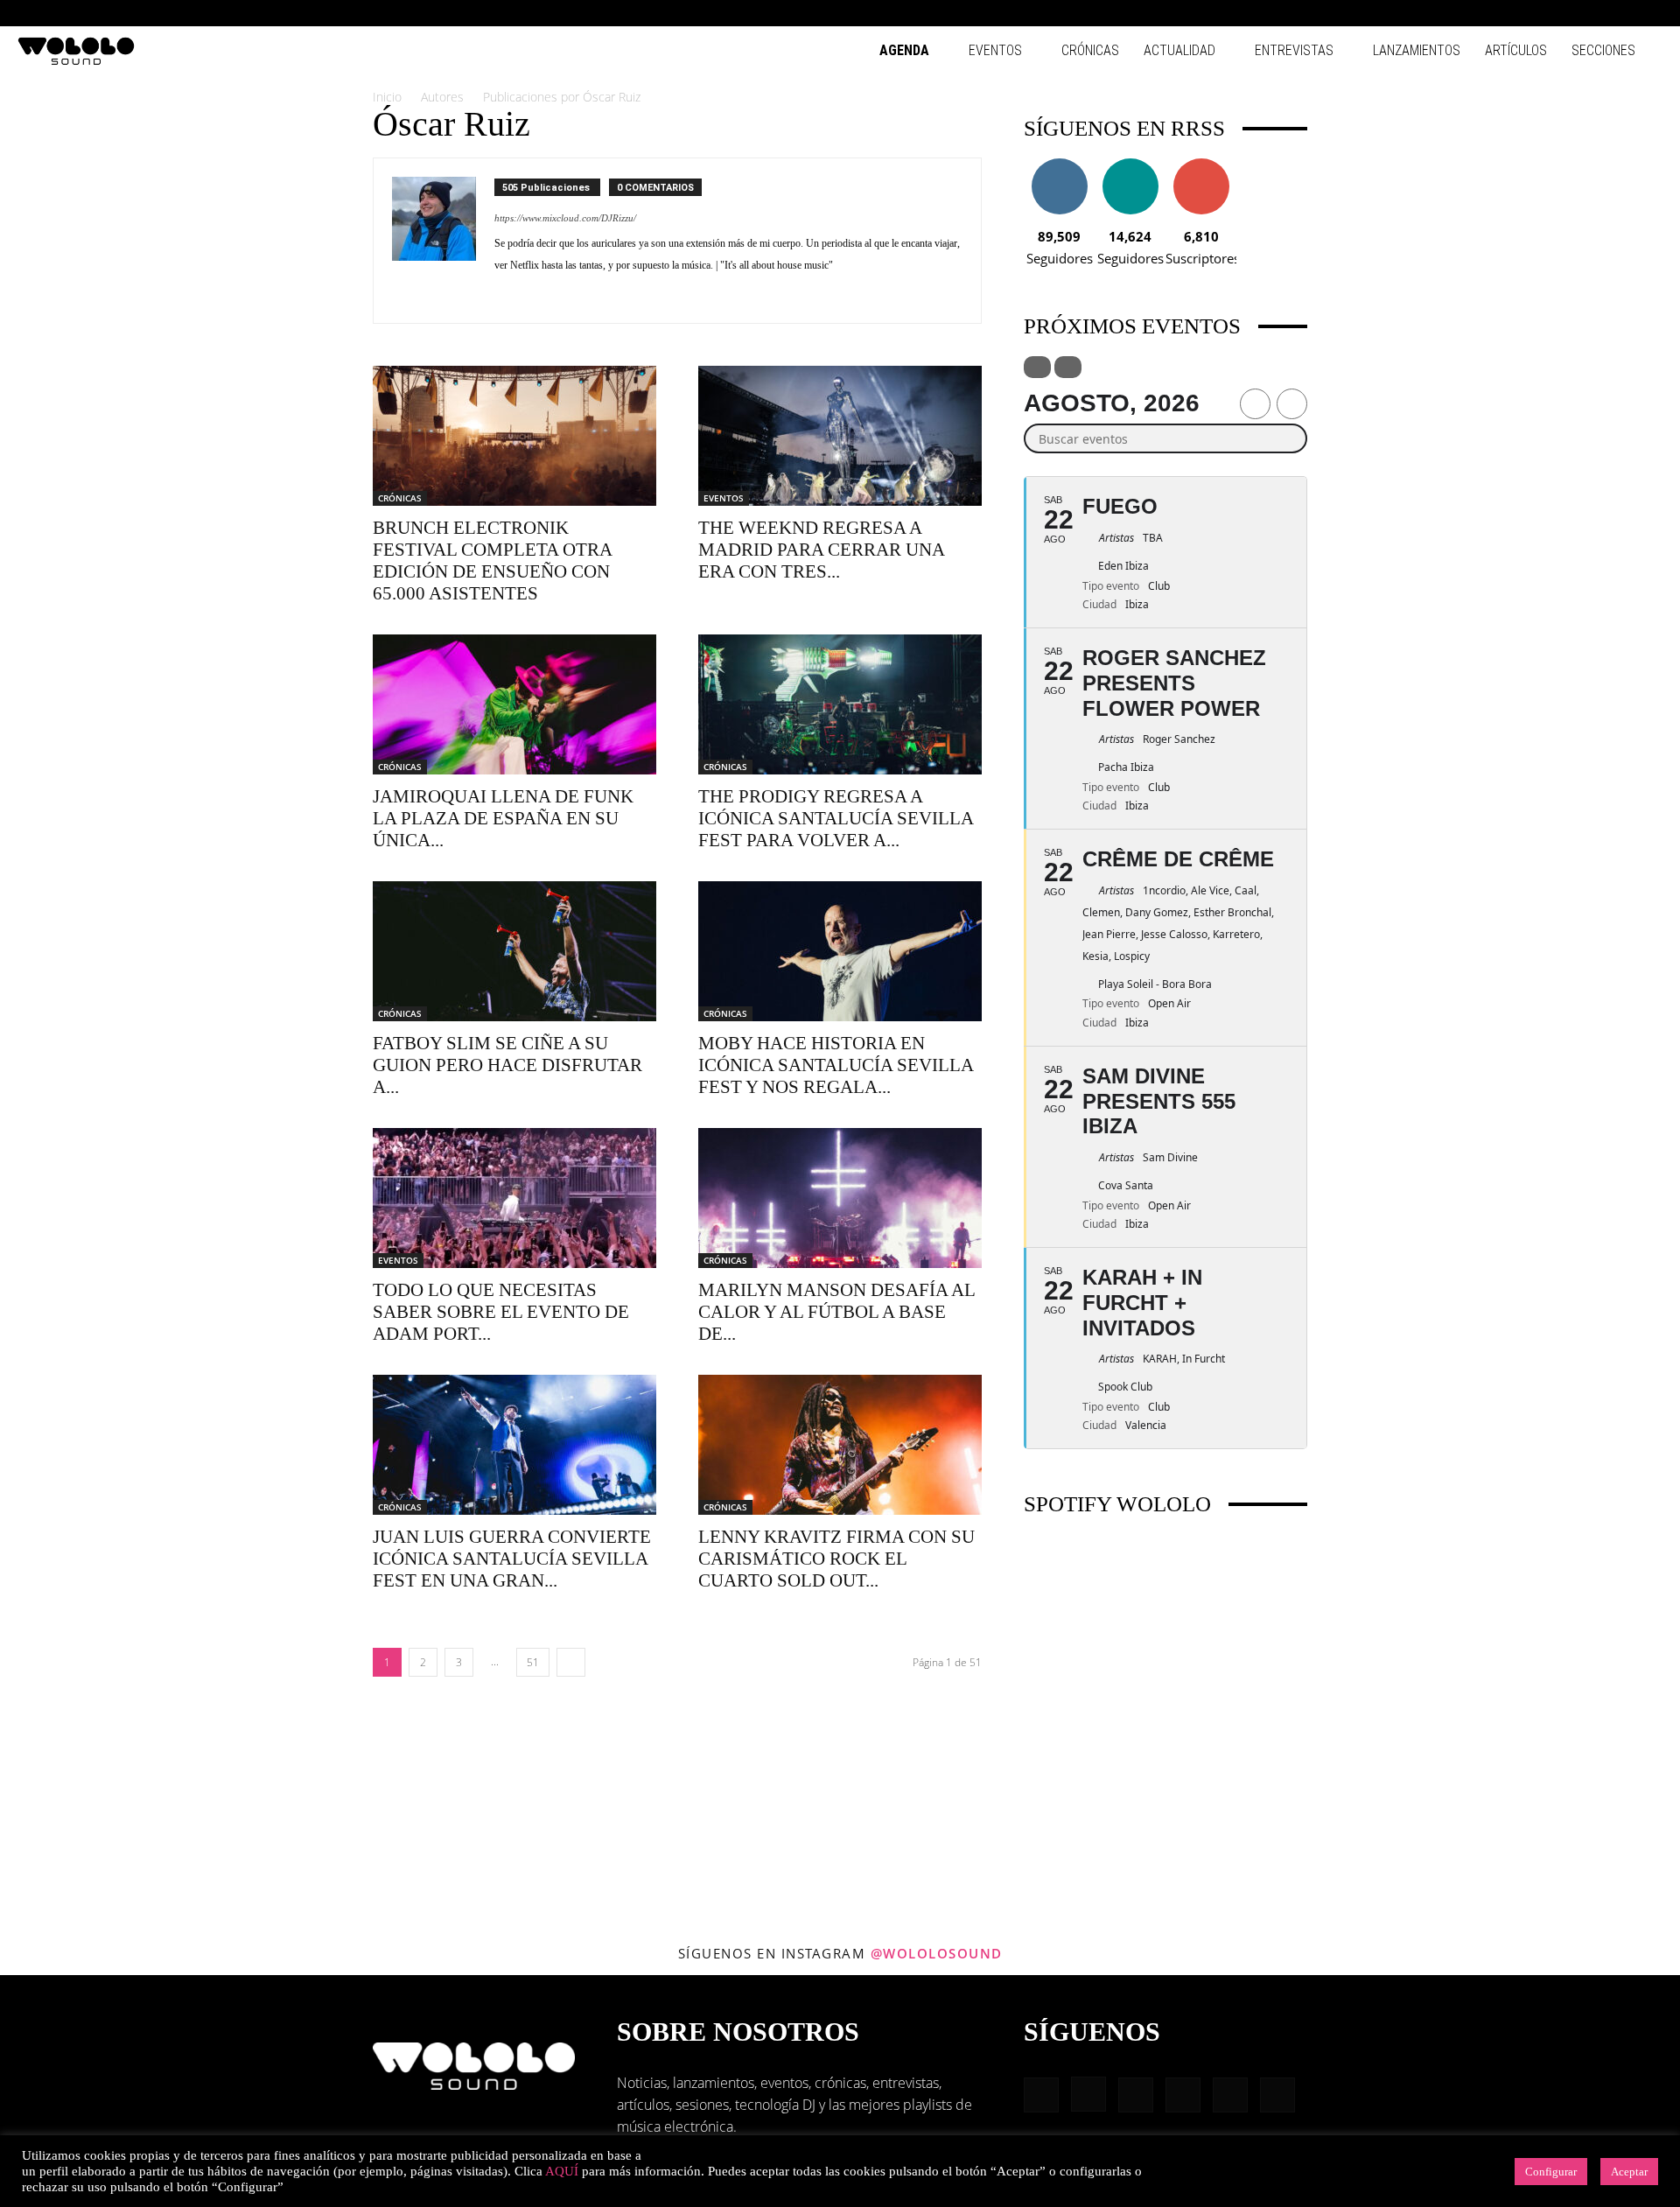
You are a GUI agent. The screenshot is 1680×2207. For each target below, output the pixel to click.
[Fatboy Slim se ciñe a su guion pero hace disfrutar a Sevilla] (514, 951)
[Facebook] (1505, 13)
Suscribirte (1201, 165)
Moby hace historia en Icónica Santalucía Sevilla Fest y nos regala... (836, 1065)
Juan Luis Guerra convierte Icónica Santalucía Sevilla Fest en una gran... (512, 1559)
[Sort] (1068, 367)
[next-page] (571, 1662)
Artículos (1516, 50)
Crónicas (1090, 50)
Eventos (995, 50)
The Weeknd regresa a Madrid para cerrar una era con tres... (821, 550)
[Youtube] (1649, 13)
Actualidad (1179, 50)
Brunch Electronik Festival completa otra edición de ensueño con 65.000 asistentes (492, 561)
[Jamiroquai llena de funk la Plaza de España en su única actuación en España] (514, 704)
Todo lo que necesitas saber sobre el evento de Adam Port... (501, 1312)
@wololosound (937, 1953)
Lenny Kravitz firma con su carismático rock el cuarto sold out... (836, 1559)
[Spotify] (1592, 13)
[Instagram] (1534, 13)
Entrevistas (1294, 50)
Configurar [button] (1551, 2172)
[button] (1479, 13)
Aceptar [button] (1629, 2172)
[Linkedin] (1563, 13)
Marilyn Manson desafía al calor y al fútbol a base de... (836, 1312)
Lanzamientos (1417, 50)
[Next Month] (1292, 404)
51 (533, 1662)
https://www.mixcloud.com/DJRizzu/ (565, 218)
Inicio (387, 97)
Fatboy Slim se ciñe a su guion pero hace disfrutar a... (507, 1065)
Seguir (1059, 165)
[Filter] (1037, 367)
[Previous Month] (1255, 404)
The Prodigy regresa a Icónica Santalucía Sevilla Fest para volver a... (836, 818)
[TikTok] (1620, 13)
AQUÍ (562, 2171)
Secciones (1603, 50)
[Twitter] (540, 298)
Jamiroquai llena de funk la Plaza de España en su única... (503, 818)
